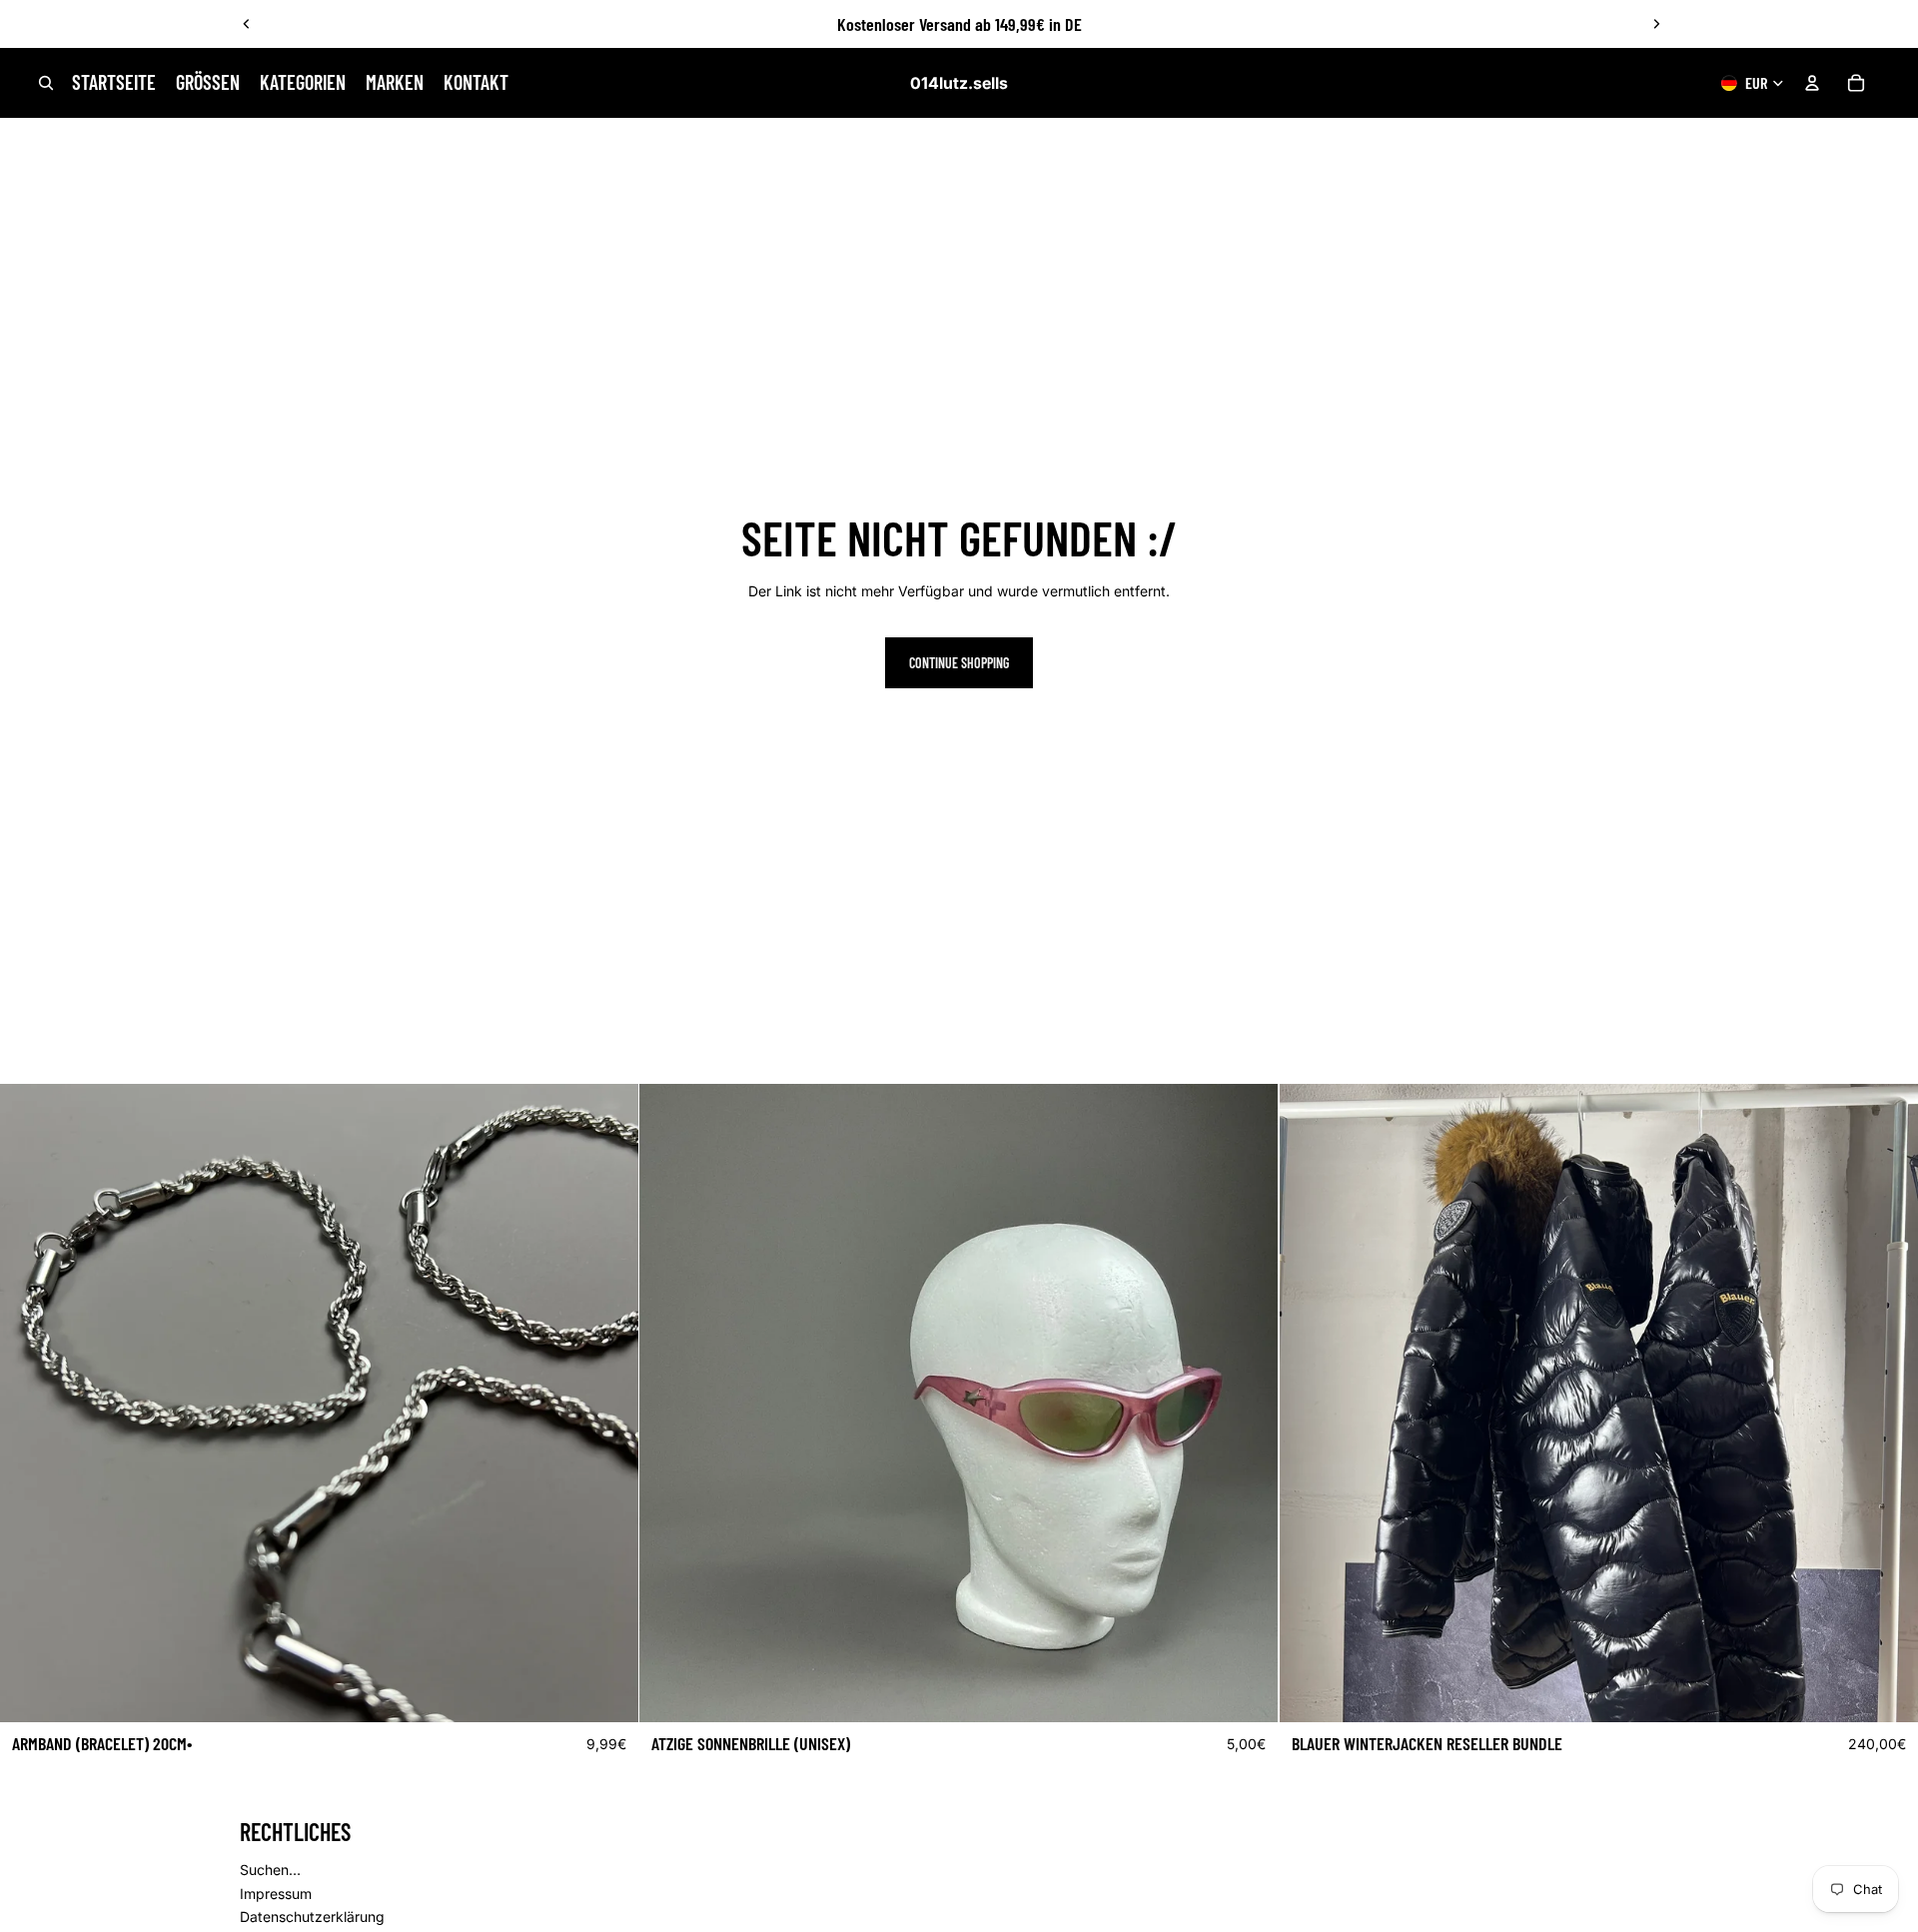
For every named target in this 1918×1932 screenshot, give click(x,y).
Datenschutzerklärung (312, 1917)
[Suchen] (46, 83)
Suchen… (270, 1870)
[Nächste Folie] (1656, 24)
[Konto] (1812, 83)
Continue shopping (959, 663)
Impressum (276, 1894)
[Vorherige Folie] (247, 24)
